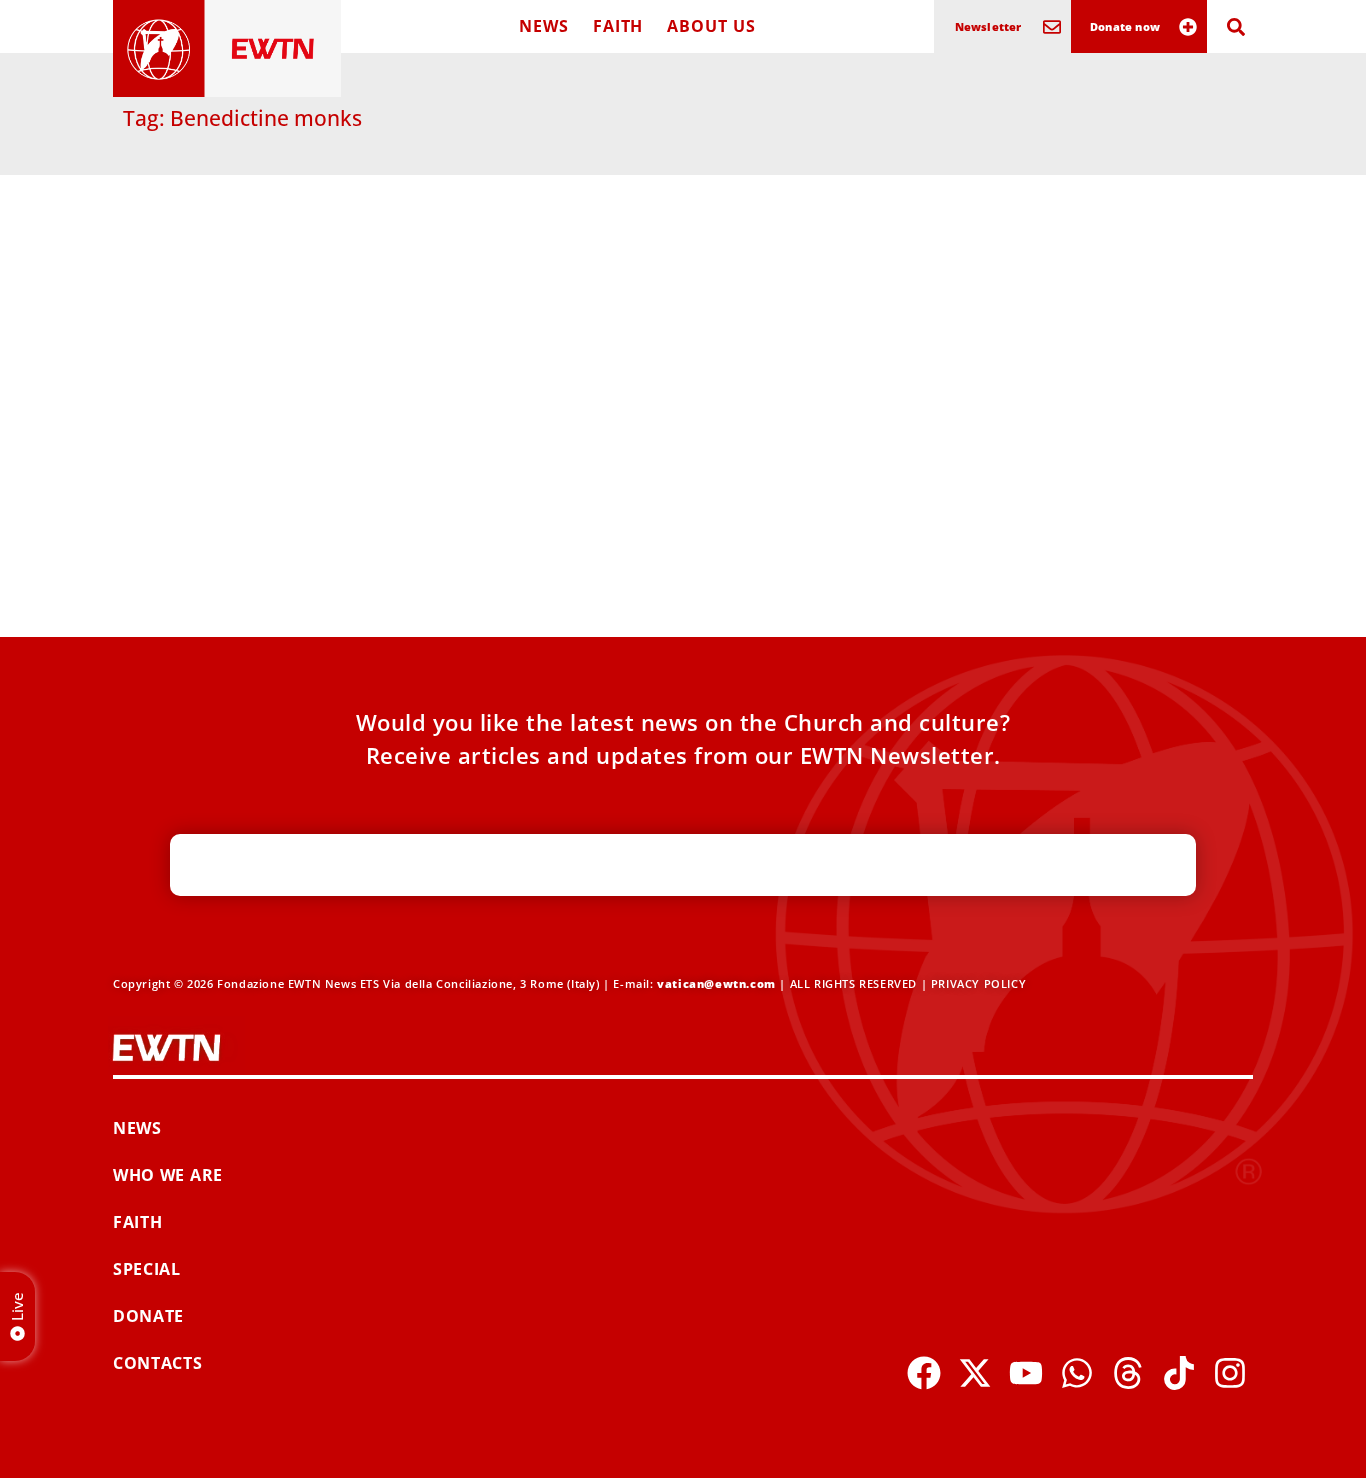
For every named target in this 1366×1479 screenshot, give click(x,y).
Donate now (1125, 26)
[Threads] (1128, 1373)
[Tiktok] (1179, 1373)
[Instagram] (1230, 1373)
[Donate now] (1188, 27)
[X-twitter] (975, 1373)
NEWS (544, 26)
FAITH (618, 26)
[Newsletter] (1052, 27)
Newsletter (988, 26)
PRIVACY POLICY (978, 983)
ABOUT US (711, 26)
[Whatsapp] (1077, 1373)
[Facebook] (924, 1373)
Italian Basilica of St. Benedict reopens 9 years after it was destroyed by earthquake (264, 480)
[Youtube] (1026, 1373)
